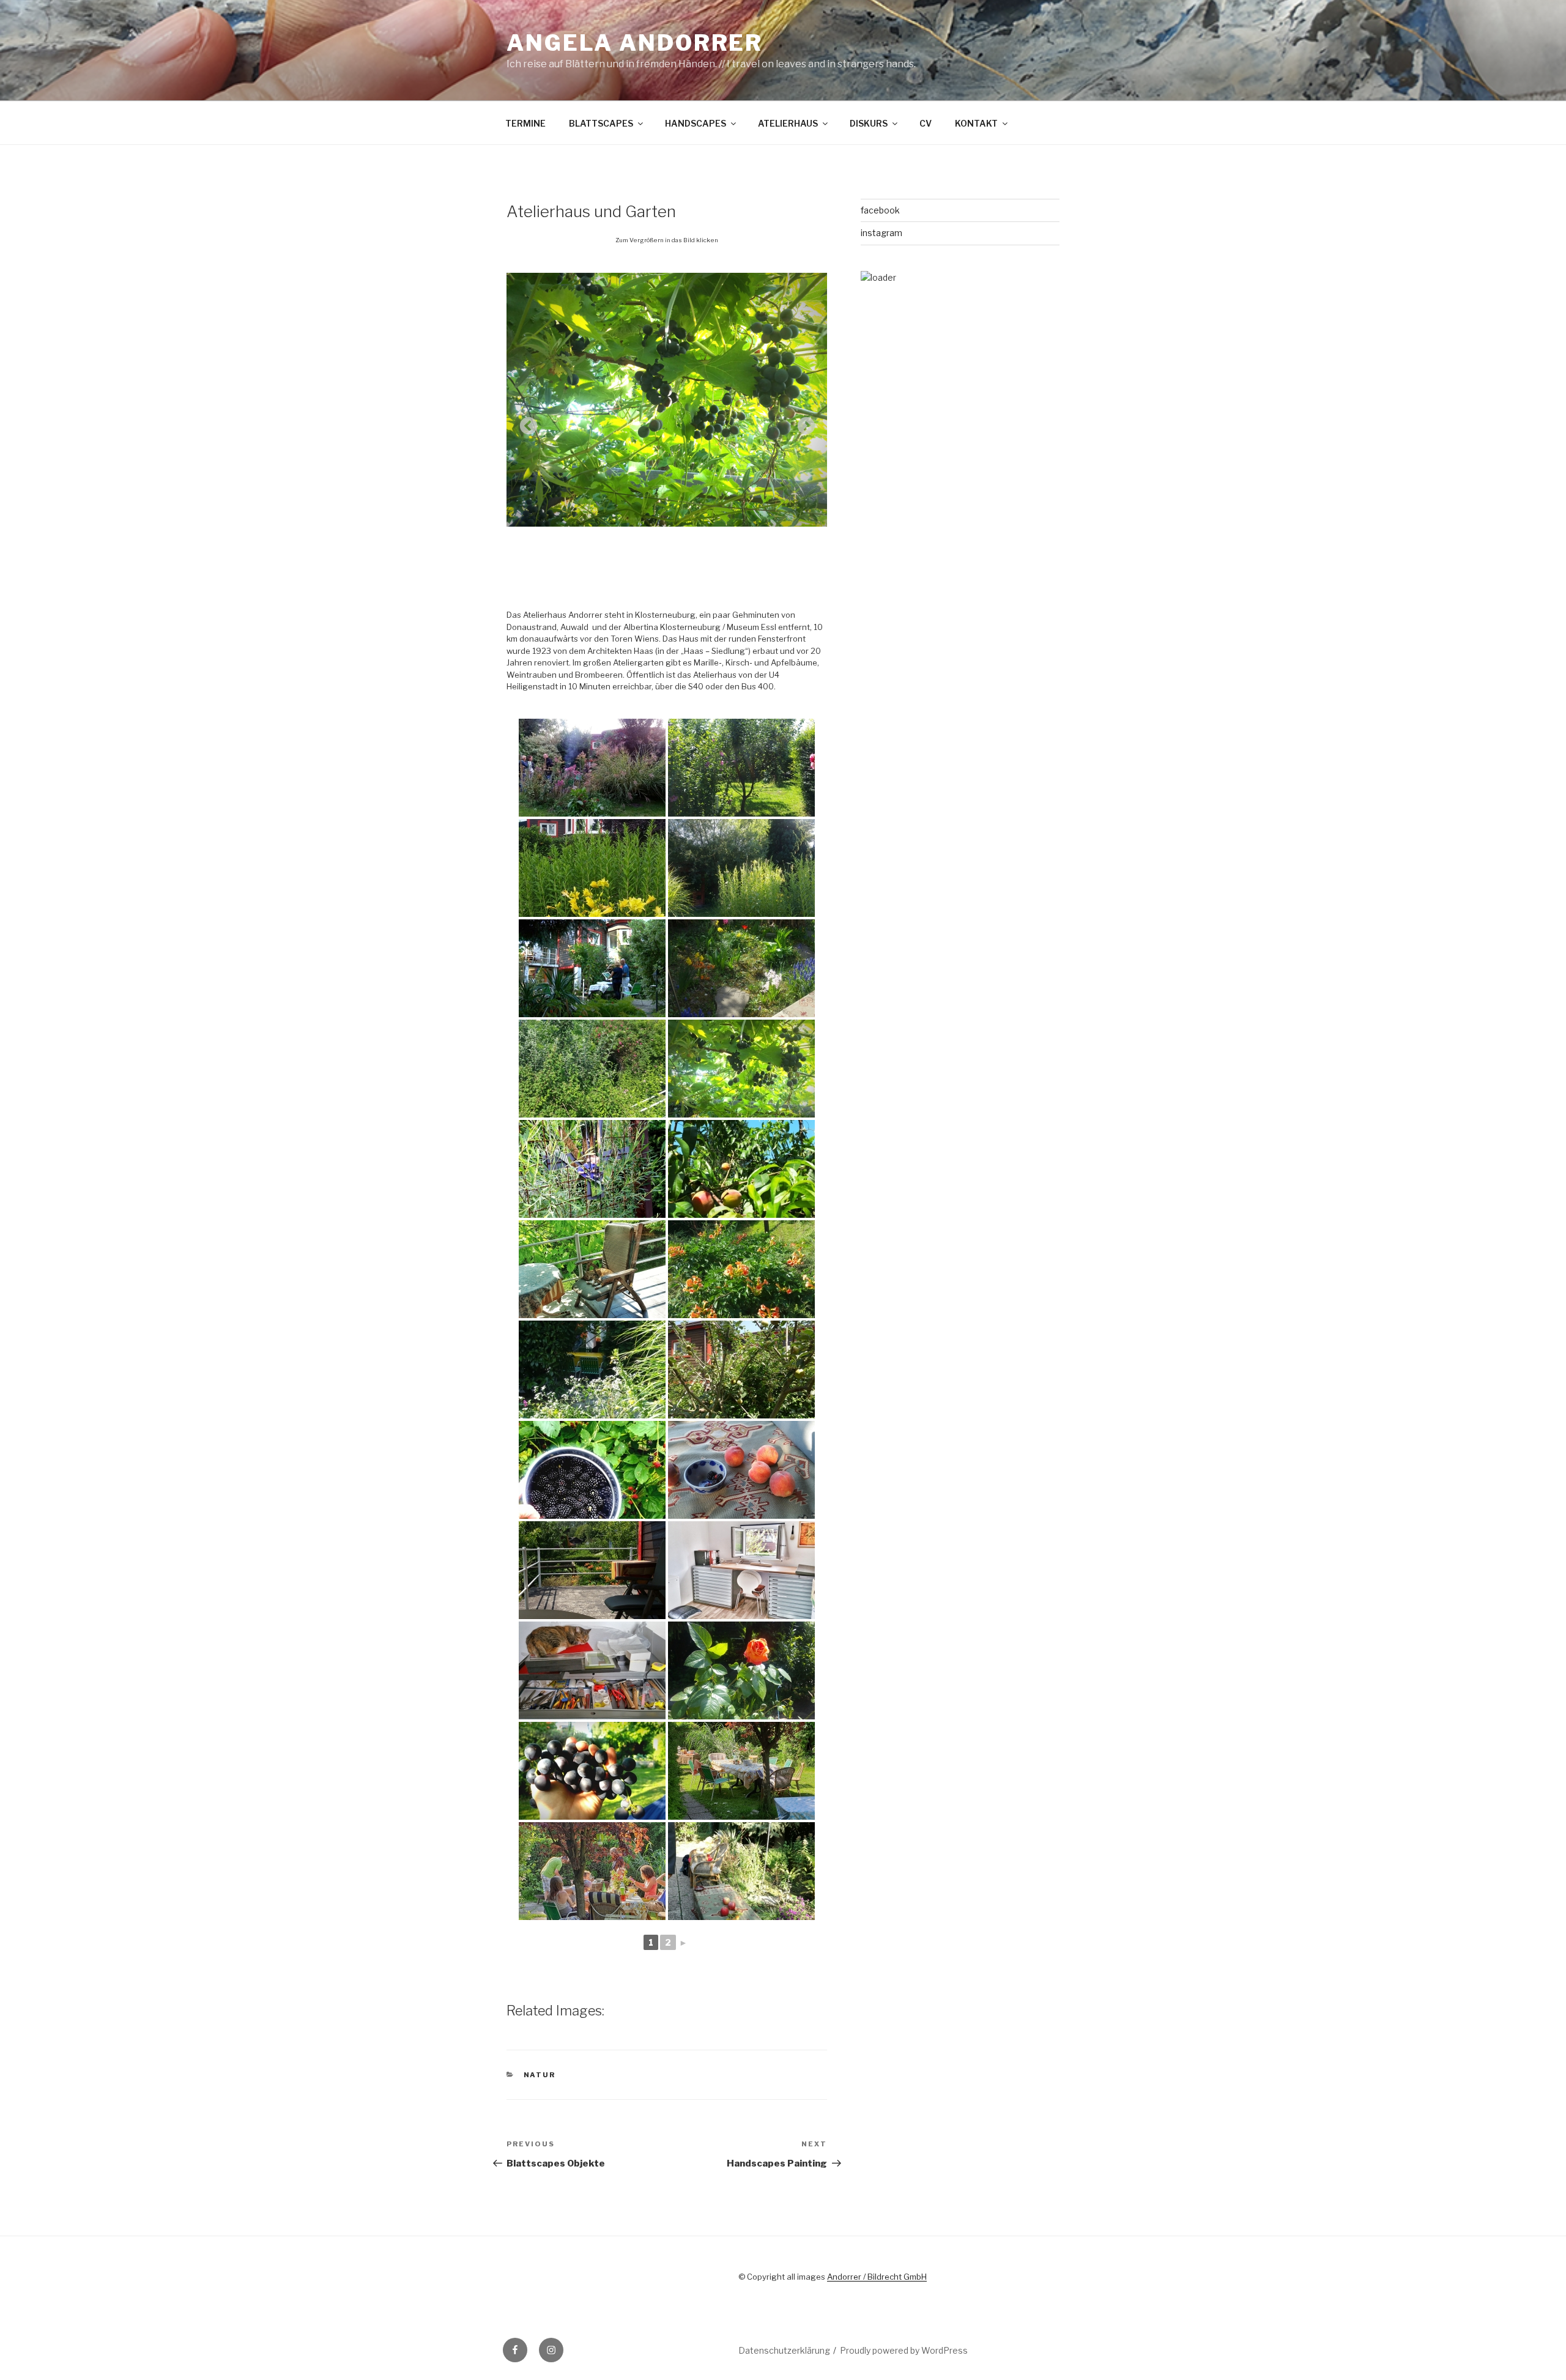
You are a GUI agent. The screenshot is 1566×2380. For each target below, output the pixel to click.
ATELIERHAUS (788, 123)
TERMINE (525, 123)
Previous (525, 423)
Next (803, 423)
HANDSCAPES (696, 123)
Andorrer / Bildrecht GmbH (877, 2277)
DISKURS (869, 123)
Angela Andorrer (635, 43)
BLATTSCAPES (601, 123)
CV (926, 123)
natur (540, 2075)
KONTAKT (976, 123)
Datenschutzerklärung (784, 2350)
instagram (881, 233)
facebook (880, 210)
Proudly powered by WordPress (904, 2350)
